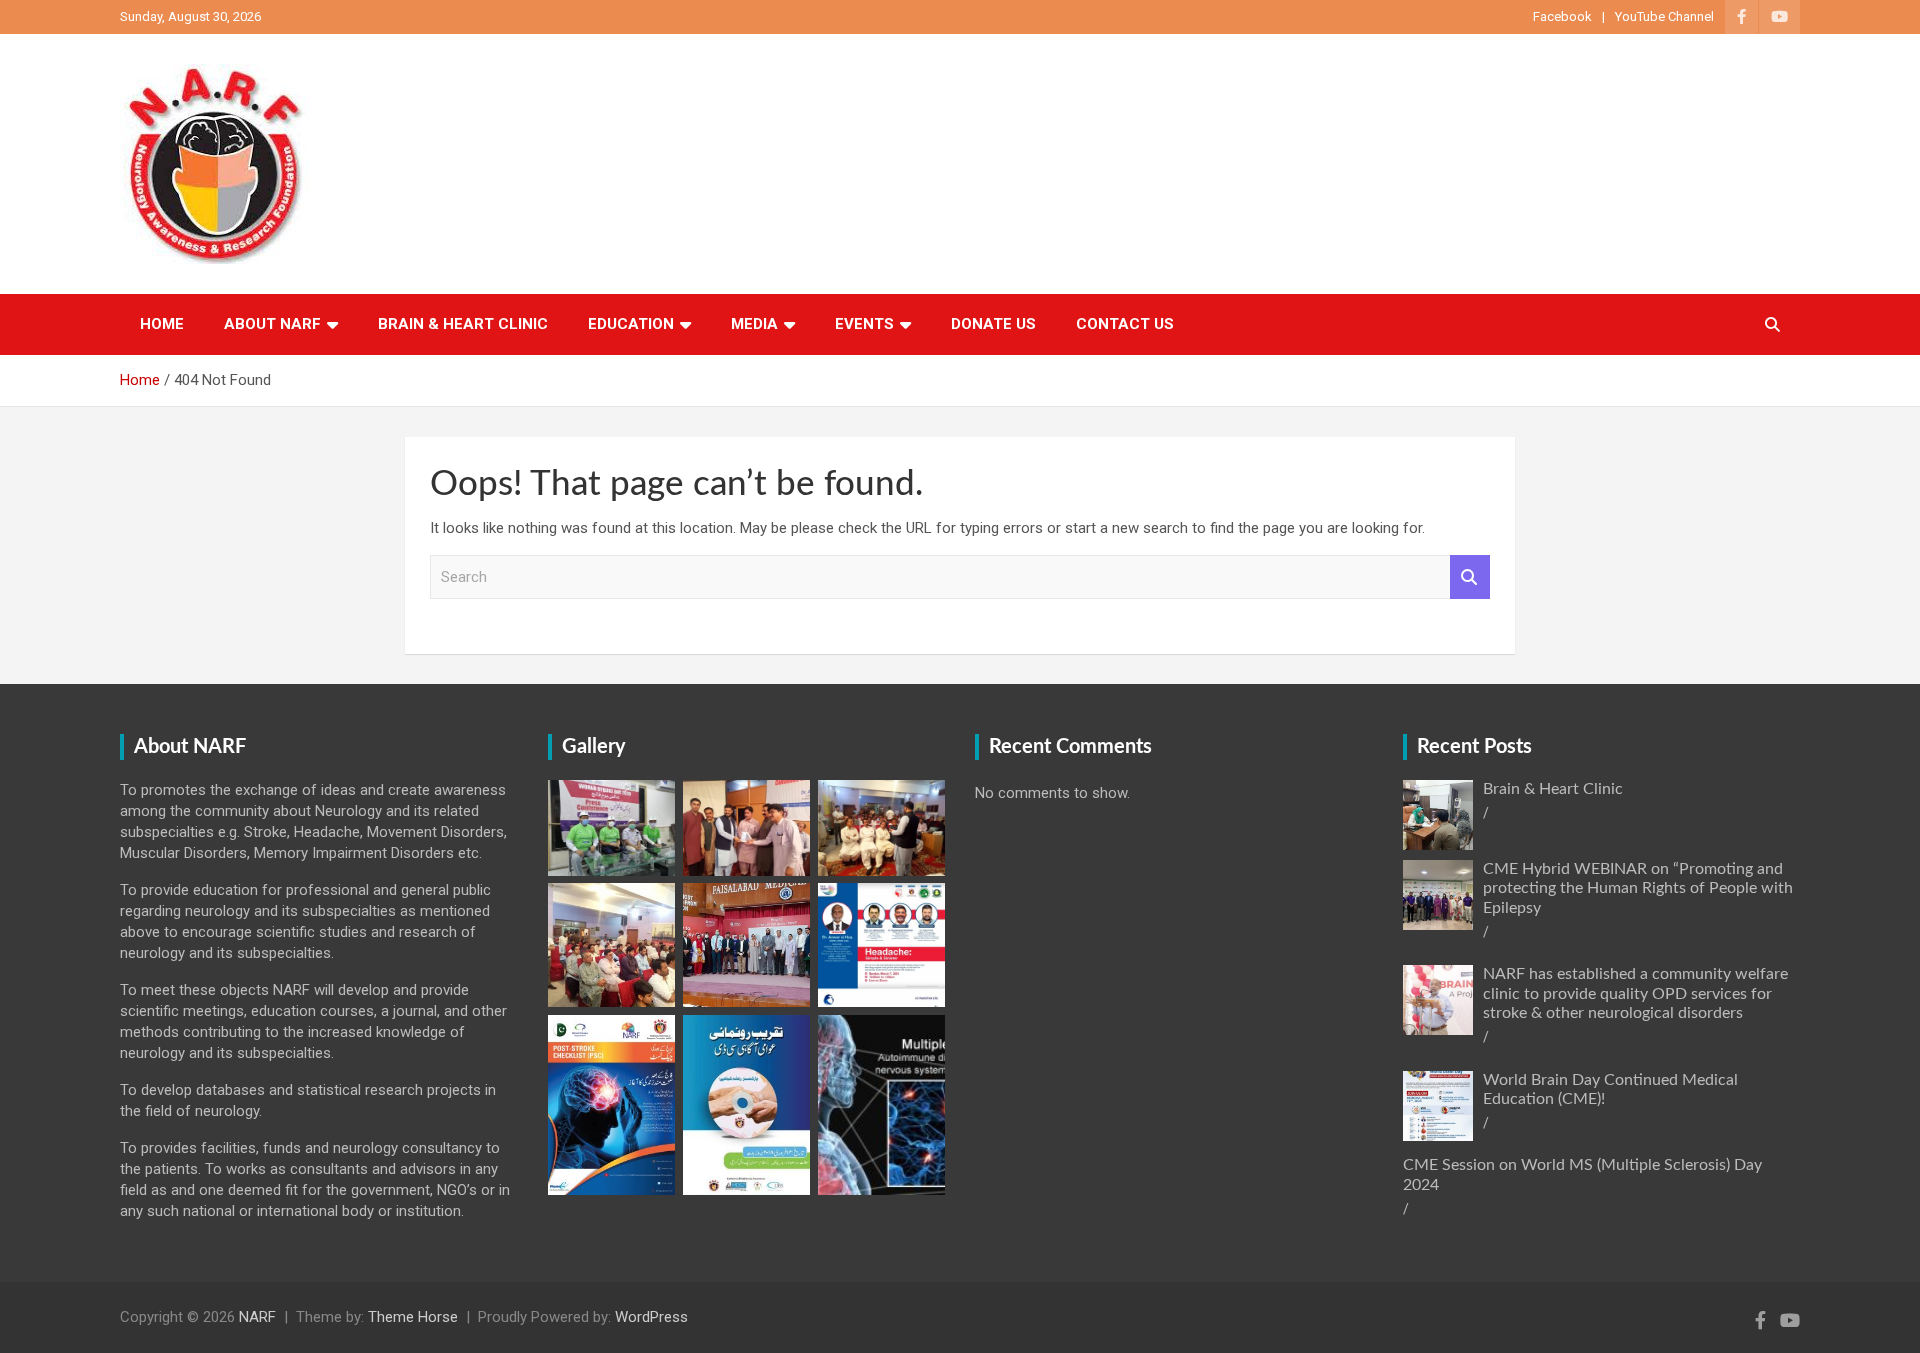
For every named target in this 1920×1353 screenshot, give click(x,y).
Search (1470, 577)
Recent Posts (1474, 747)
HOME (162, 324)
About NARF (272, 324)
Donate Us (993, 324)
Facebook (1562, 16)
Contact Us (1125, 324)
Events (864, 324)
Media (754, 324)
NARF (257, 1317)
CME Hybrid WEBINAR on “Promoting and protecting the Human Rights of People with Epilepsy (1638, 888)
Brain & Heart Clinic (463, 324)
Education (631, 324)
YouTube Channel (1664, 16)
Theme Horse (413, 1317)
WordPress (651, 1317)
